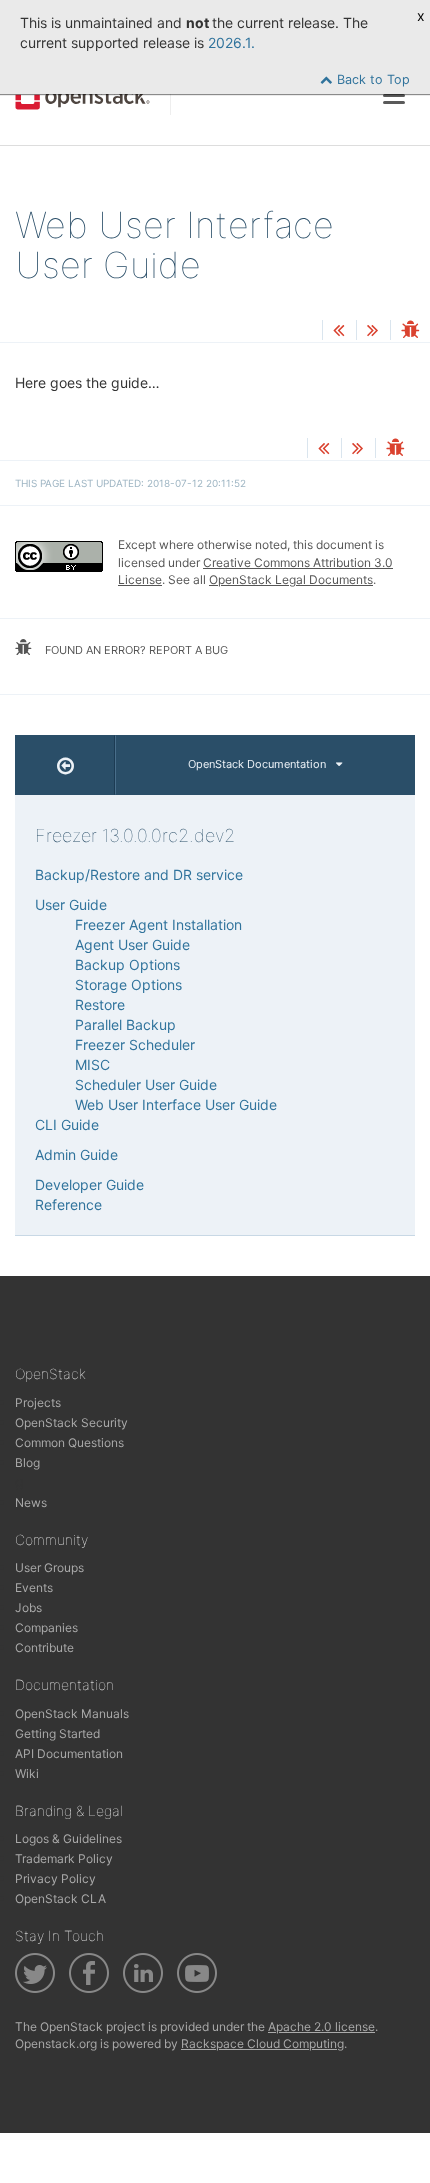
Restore (100, 1004)
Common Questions (69, 1442)
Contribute (44, 1647)
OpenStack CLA (60, 1898)
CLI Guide (67, 1124)
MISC (92, 1064)
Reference (68, 1204)
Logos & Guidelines (68, 1838)
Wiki (27, 1773)
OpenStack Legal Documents (291, 579)
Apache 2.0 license (321, 2026)
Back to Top (371, 79)
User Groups (49, 1567)
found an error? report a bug (135, 650)
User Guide (71, 904)
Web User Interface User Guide (176, 1104)
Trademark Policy (64, 1858)
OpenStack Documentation (257, 764)
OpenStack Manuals (72, 1713)
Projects (38, 1402)
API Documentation (69, 1753)
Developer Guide (89, 1184)
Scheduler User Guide (146, 1084)
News (31, 1502)
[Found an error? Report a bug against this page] (410, 331)
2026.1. (231, 42)
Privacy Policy (55, 1878)
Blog (27, 1462)
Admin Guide (76, 1154)
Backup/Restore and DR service (139, 874)
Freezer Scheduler (135, 1044)
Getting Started (57, 1733)
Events (34, 1587)
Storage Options (128, 984)
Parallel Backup (125, 1024)
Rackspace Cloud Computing (262, 2043)
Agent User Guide (132, 944)
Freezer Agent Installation (158, 924)
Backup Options (127, 964)
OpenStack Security (71, 1422)
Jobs (28, 1607)
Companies (46, 1627)
